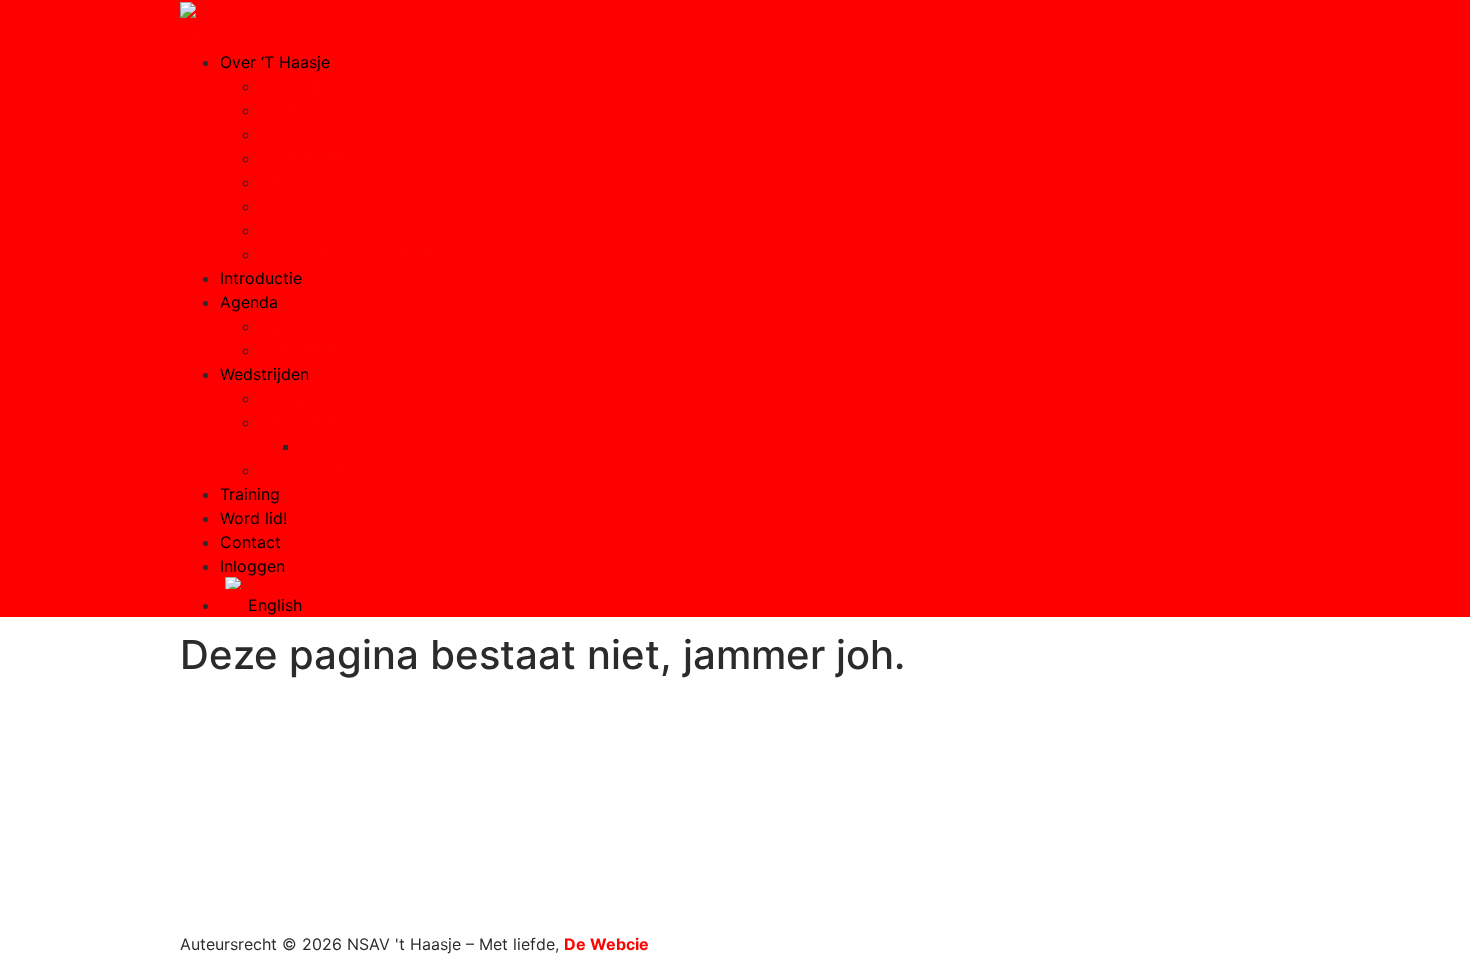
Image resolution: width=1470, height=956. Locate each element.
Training (250, 494)
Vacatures (297, 230)
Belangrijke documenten (351, 254)
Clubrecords (306, 470)
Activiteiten (303, 350)
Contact (250, 542)
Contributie (302, 158)
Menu (200, 38)
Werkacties (301, 182)
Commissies (305, 134)
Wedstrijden (264, 374)
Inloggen (252, 566)
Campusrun (303, 398)
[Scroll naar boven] (186, 920)
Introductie (261, 278)
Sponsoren (300, 206)
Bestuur (288, 110)
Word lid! (253, 518)
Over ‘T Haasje (275, 62)
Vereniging (300, 86)
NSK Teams (343, 446)
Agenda (249, 302)
